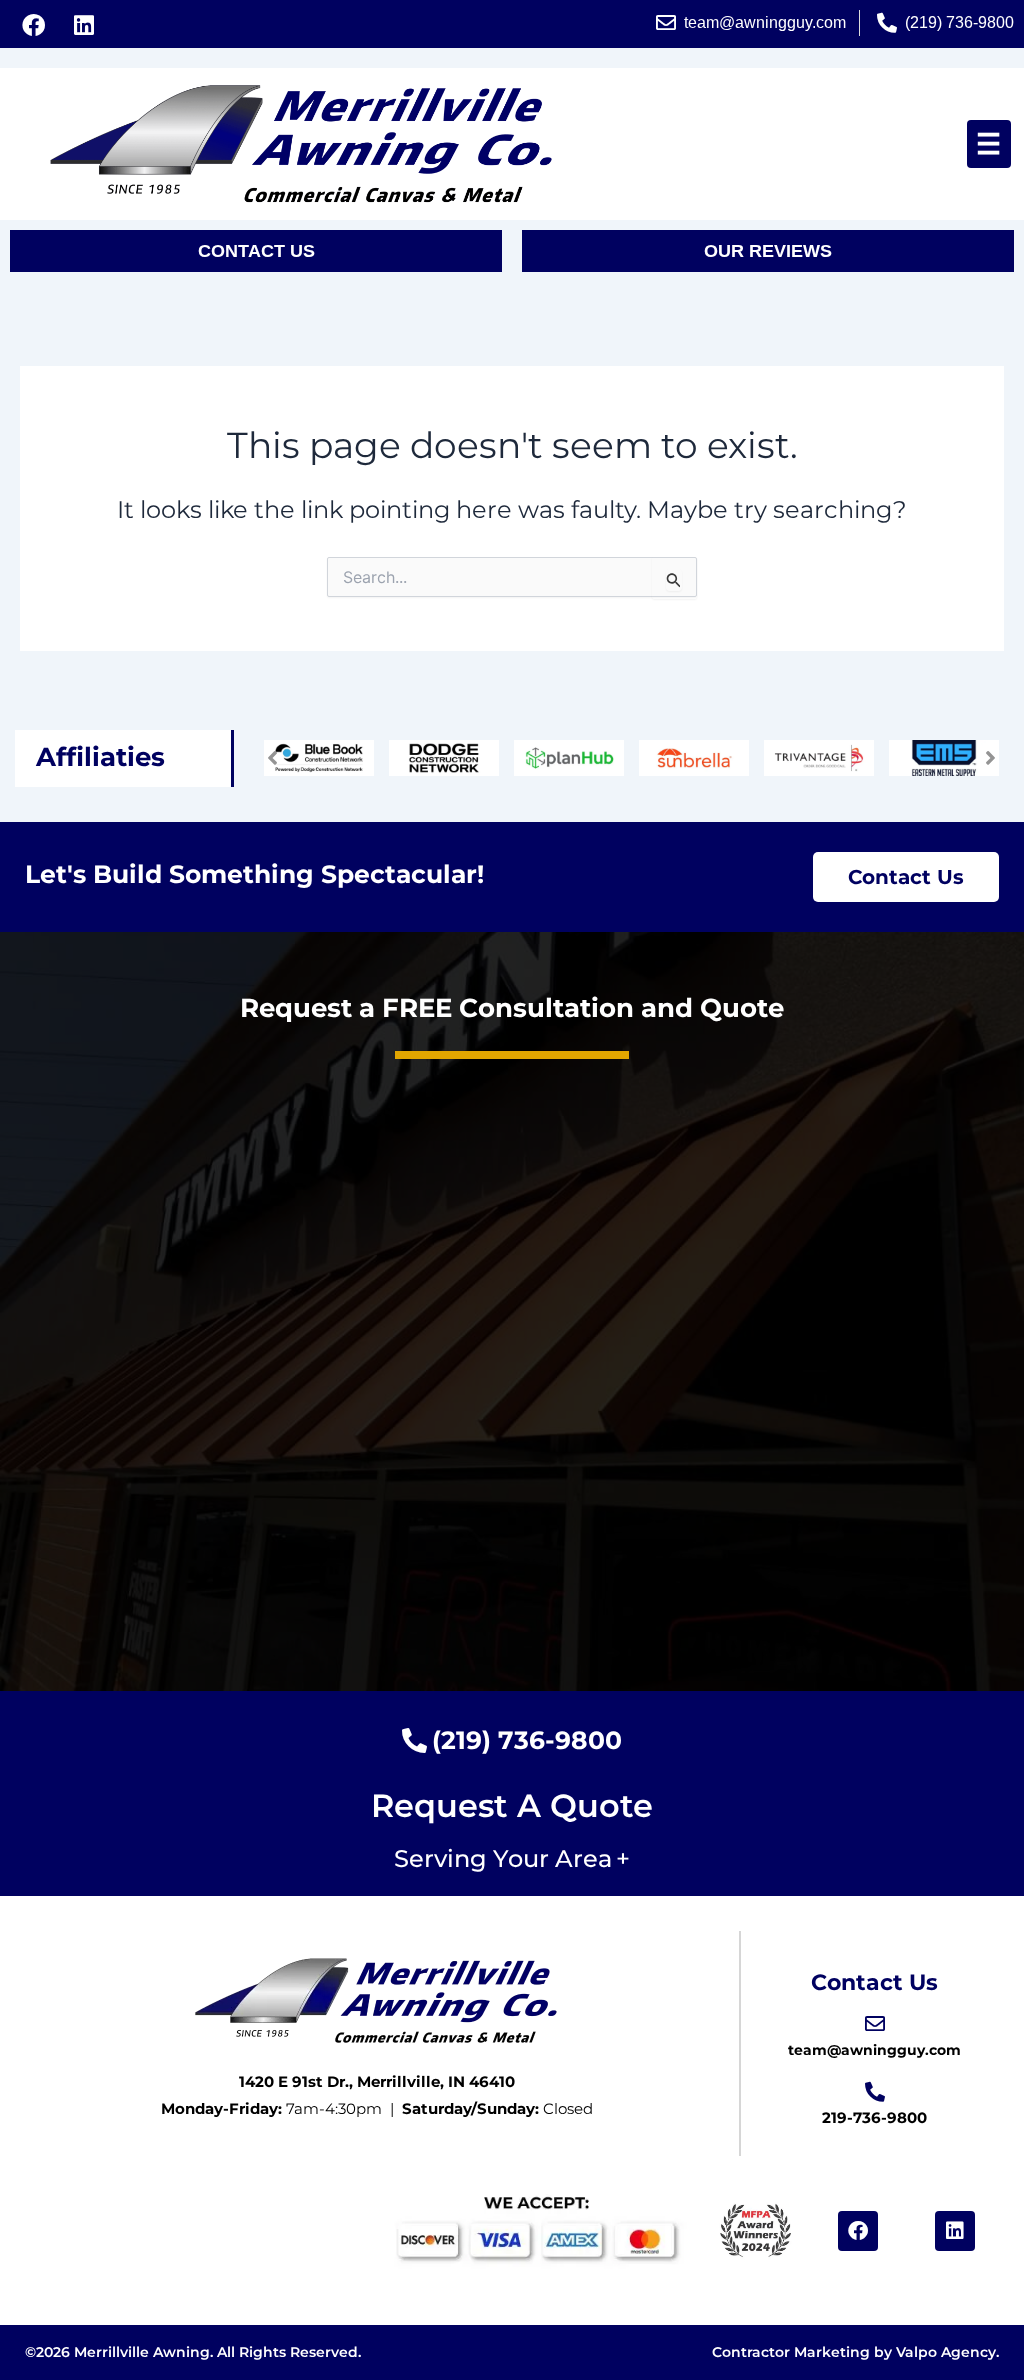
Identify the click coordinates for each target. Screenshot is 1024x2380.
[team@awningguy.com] (875, 2024)
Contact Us (874, 1982)
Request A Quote (512, 1805)
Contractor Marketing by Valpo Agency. (855, 2352)
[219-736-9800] (875, 2092)
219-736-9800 (874, 2117)
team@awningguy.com (874, 2050)
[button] (989, 144)
